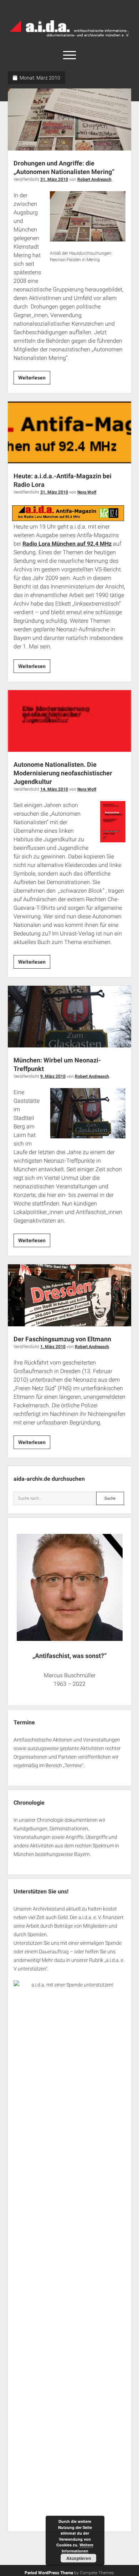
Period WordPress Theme (49, 2573)
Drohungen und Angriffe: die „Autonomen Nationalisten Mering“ (70, 119)
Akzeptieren (79, 2558)
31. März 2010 (54, 179)
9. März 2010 (53, 1076)
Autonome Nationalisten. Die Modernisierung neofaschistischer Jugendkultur (70, 721)
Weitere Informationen (78, 2548)
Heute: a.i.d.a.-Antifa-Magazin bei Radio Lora (70, 432)
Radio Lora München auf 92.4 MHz (67, 544)
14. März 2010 (54, 789)
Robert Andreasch (94, 179)
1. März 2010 (53, 1347)
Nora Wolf (87, 492)
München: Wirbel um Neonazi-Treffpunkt (70, 1017)
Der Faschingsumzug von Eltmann (70, 1295)
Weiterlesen (34, 379)
